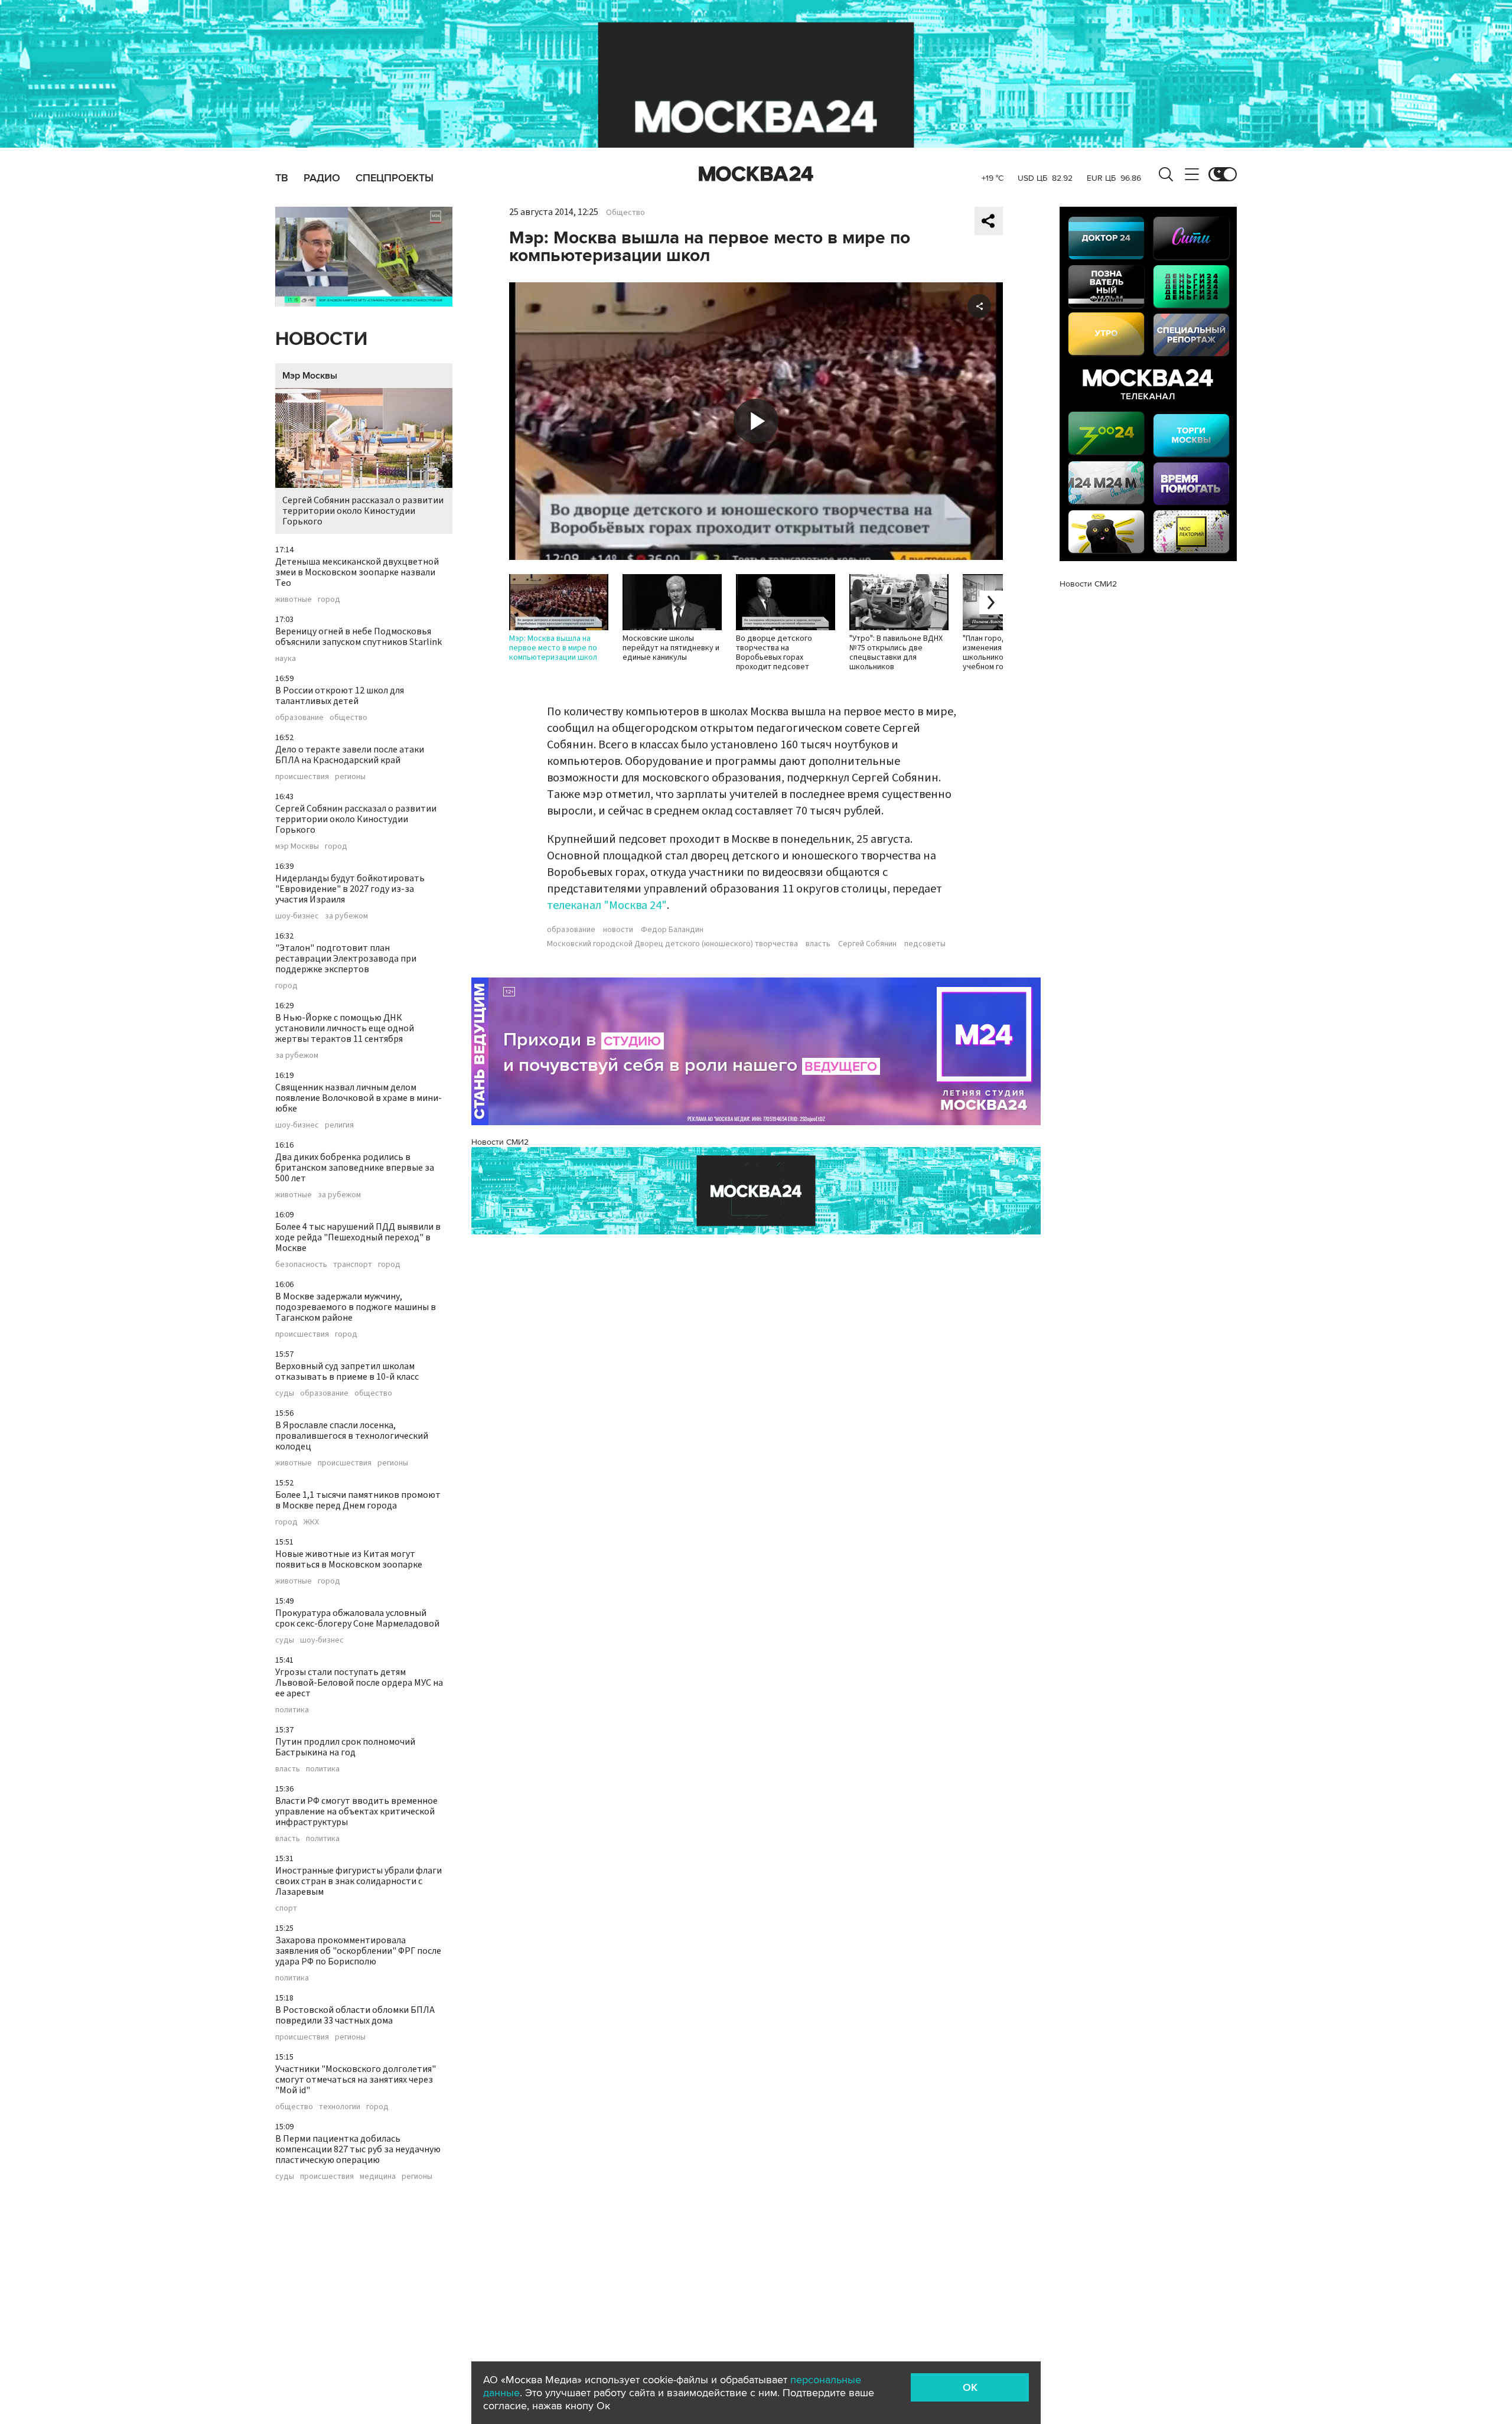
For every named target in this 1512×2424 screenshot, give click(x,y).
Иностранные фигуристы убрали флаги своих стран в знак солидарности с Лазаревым (359, 1881)
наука (286, 659)
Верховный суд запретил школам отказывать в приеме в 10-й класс (347, 1371)
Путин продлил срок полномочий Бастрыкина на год (345, 1747)
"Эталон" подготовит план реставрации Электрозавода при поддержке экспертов (346, 959)
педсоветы (925, 944)
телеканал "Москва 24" (607, 905)
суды (285, 1393)
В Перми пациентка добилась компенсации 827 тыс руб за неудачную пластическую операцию (358, 2149)
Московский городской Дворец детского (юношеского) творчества (672, 944)
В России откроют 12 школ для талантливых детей (340, 696)
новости (618, 930)
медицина (378, 2177)
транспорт (353, 1265)
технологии (340, 2107)
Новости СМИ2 (500, 1142)
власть (288, 1769)
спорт (286, 1908)
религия (339, 1125)
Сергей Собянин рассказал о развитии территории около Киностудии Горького (363, 511)
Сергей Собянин (867, 944)
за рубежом (346, 916)
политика (292, 1710)
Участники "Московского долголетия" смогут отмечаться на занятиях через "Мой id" (356, 2080)
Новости (321, 339)
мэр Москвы (297, 846)
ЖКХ (311, 1522)
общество (348, 718)
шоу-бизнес (297, 916)
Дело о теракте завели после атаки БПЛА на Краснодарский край (350, 755)
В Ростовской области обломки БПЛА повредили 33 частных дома (355, 2015)
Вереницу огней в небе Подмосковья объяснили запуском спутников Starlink (359, 637)
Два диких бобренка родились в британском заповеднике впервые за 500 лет (355, 1168)
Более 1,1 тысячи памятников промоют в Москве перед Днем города (358, 1500)
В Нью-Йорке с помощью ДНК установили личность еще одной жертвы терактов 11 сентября (345, 1028)
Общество (625, 213)
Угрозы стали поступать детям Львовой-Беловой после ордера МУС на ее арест (359, 1683)
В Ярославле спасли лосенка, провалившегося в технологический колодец (352, 1436)
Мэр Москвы (310, 376)
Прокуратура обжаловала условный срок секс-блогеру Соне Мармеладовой (357, 1618)
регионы (350, 777)
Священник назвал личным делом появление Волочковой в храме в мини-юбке (359, 1098)
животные (294, 600)
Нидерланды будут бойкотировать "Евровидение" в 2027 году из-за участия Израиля (350, 889)
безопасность (301, 1265)
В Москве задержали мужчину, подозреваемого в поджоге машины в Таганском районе (356, 1307)
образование (299, 718)
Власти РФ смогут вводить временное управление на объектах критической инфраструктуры (356, 1812)
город (329, 600)
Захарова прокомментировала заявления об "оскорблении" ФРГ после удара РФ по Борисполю (358, 1951)
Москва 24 (756, 174)
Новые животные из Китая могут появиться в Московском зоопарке (349, 1559)
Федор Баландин (672, 930)
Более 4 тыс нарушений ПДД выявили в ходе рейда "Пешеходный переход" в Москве (358, 1237)
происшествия (302, 777)
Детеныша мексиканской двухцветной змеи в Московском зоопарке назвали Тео (357, 572)
